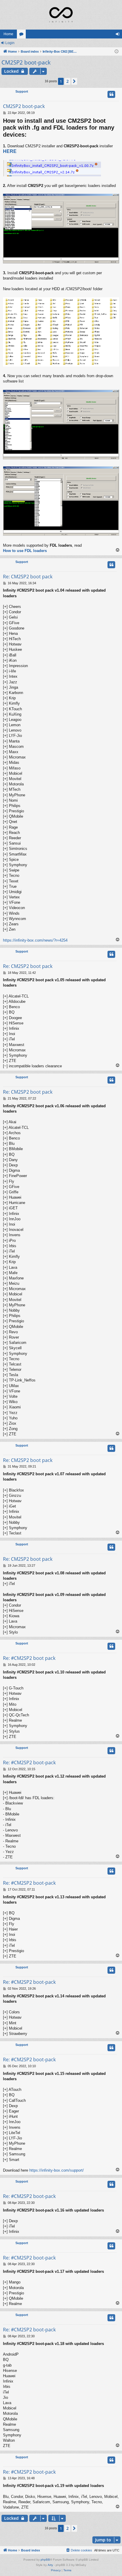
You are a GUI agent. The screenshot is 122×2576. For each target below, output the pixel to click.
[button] (74, 81)
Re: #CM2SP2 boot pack (29, 1658)
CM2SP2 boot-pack (26, 62)
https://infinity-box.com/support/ (57, 2170)
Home (8, 34)
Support (22, 91)
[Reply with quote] (111, 94)
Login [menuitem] (119, 35)
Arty (50, 2565)
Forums (23, 35)
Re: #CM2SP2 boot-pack (29, 1762)
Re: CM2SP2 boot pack (28, 577)
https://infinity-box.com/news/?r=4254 (35, 940)
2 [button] (68, 81)
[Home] (61, 15)
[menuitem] (79, 2550)
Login (10, 43)
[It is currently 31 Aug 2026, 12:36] (117, 52)
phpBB (45, 2560)
